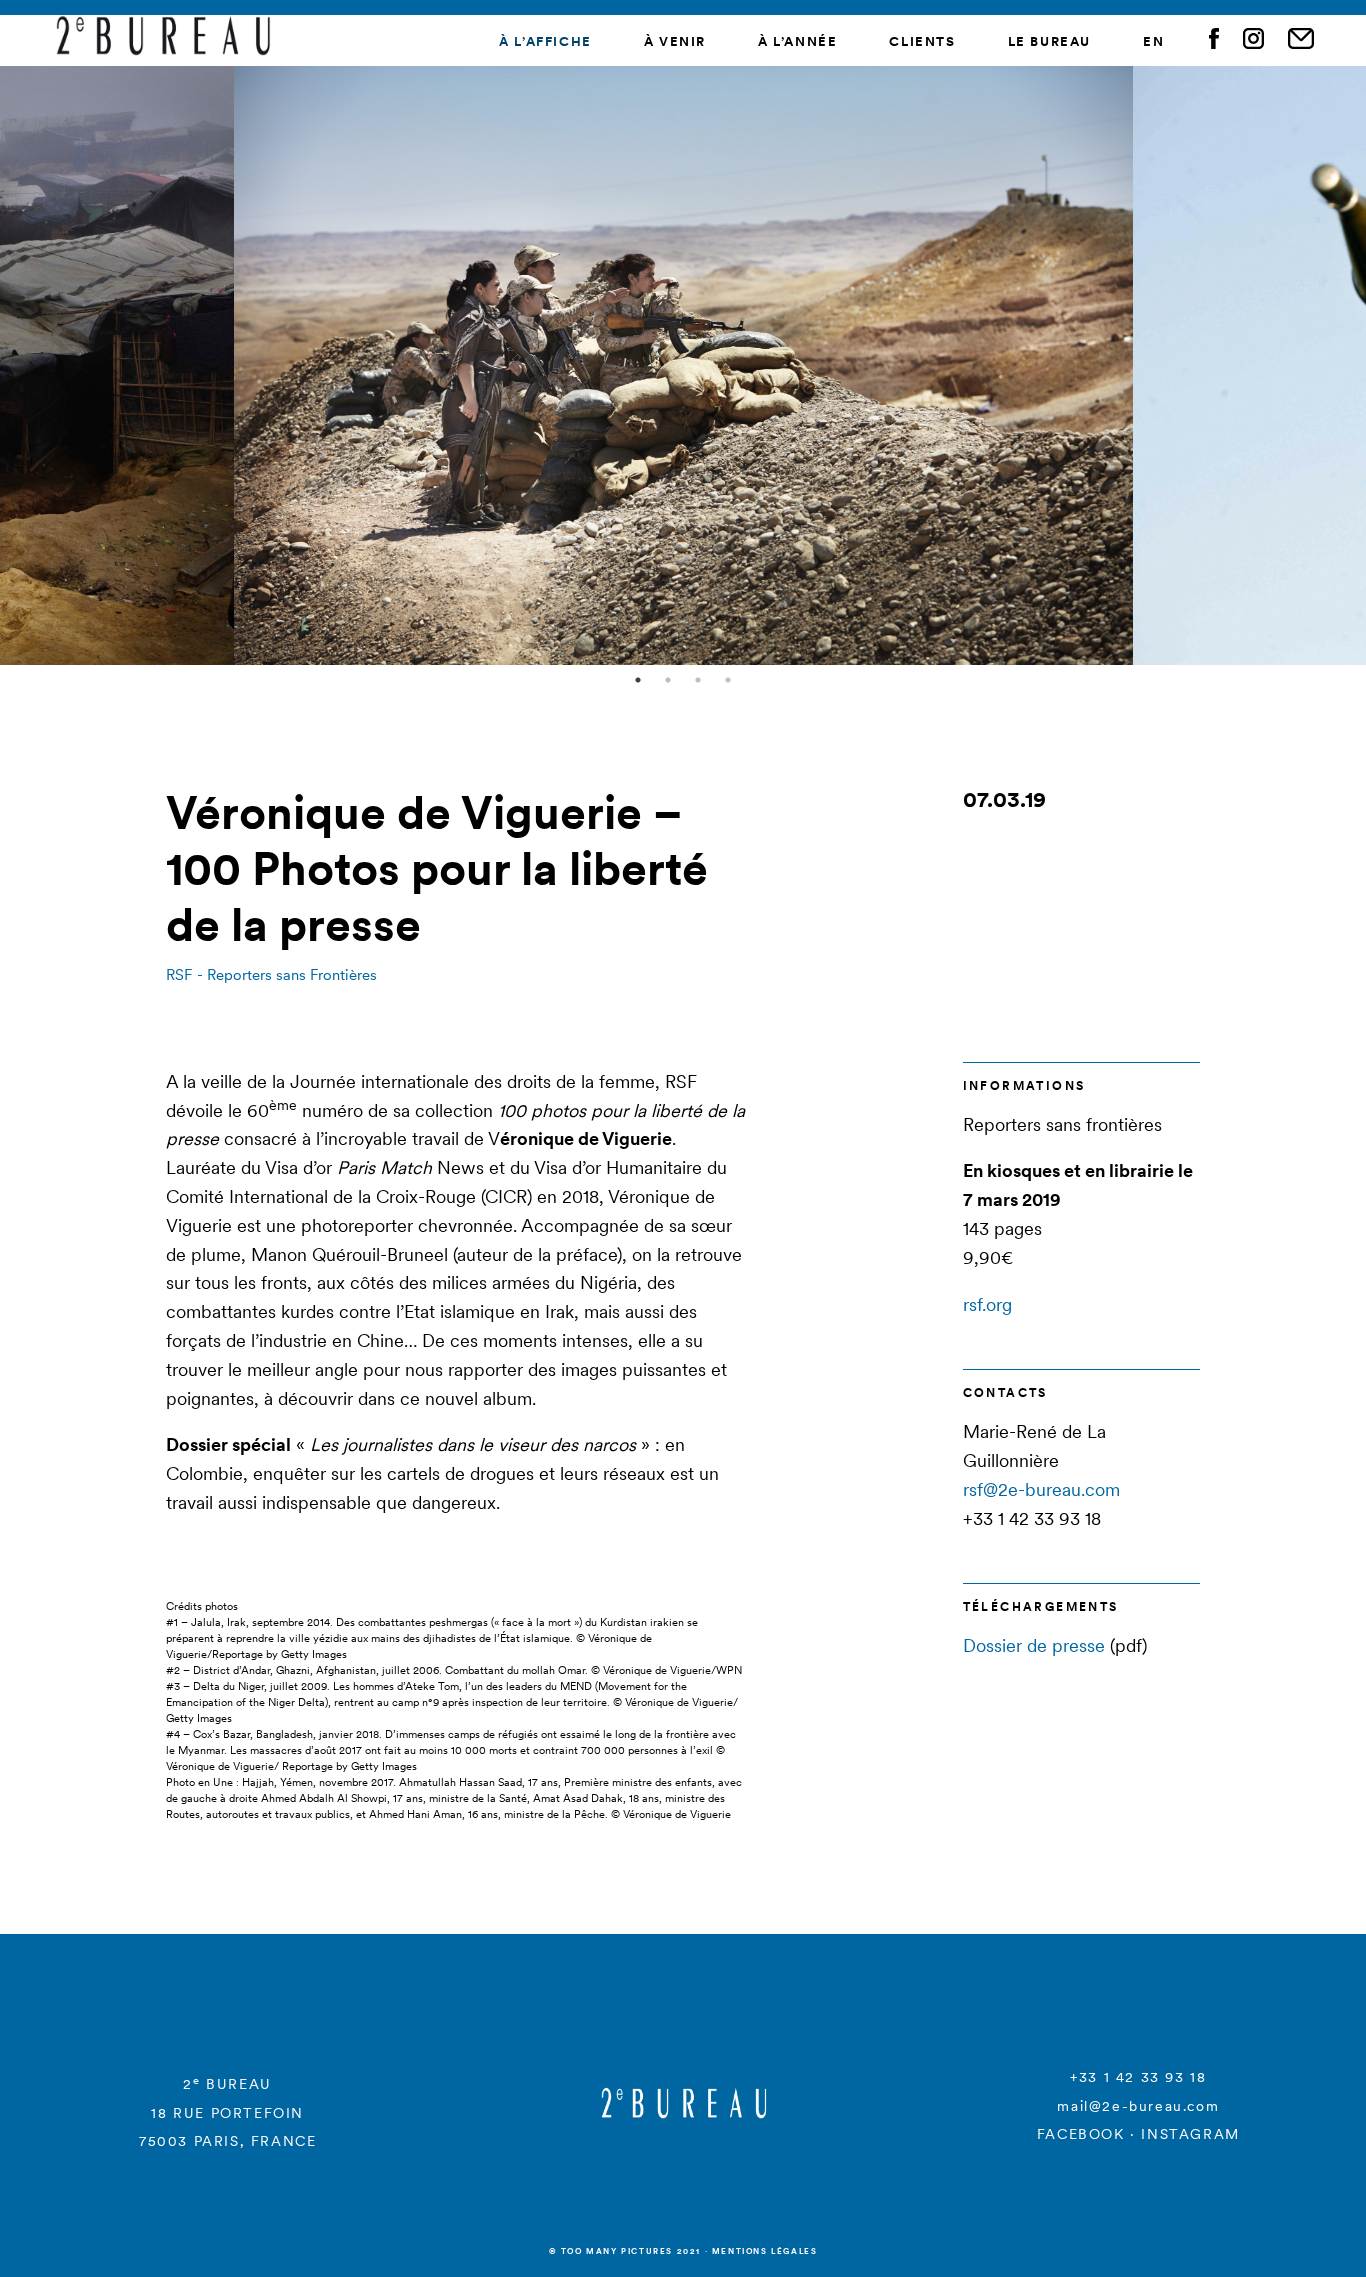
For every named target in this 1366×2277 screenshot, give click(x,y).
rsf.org (987, 1304)
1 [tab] (638, 680)
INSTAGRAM (1190, 2134)
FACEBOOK (1081, 2134)
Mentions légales (765, 2251)
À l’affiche (545, 41)
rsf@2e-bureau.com (1041, 1489)
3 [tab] (698, 680)
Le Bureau (1049, 41)
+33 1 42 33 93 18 (1138, 2077)
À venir (675, 41)
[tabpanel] (684, 365)
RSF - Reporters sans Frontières (271, 974)
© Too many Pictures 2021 (625, 2251)
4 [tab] (728, 680)
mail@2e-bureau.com (1138, 2106)
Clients (922, 41)
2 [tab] (668, 680)
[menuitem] (1153, 42)
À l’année (797, 41)
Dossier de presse (1034, 1645)
